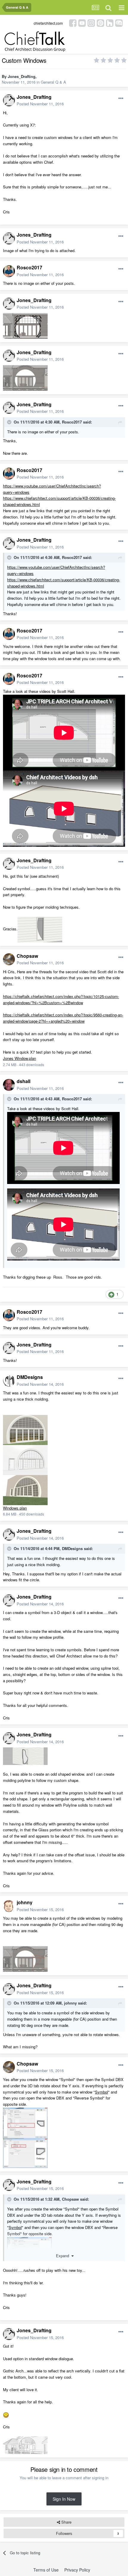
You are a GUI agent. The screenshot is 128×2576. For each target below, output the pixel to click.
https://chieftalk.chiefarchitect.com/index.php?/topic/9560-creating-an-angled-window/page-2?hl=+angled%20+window (63, 1018)
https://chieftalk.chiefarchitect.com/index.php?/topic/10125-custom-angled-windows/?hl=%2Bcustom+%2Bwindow (61, 999)
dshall (24, 1081)
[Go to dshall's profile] (9, 1085)
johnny (25, 1902)
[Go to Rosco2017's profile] (9, 271)
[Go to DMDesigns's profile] (9, 1381)
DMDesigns (30, 1377)
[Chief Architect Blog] (119, 22)
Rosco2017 (29, 267)
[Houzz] (110, 22)
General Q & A (53, 82)
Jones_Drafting (22, 76)
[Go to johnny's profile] (9, 1906)
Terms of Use (46, 2570)
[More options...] (121, 99)
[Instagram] (91, 22)
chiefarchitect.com (48, 23)
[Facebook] (73, 22)
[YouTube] (82, 22)
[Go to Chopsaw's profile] (9, 959)
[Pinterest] (100, 22)
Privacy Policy (77, 2570)
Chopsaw (27, 956)
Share (66, 2522)
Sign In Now (64, 2499)
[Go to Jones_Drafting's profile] (9, 100)
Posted (40, 104)
